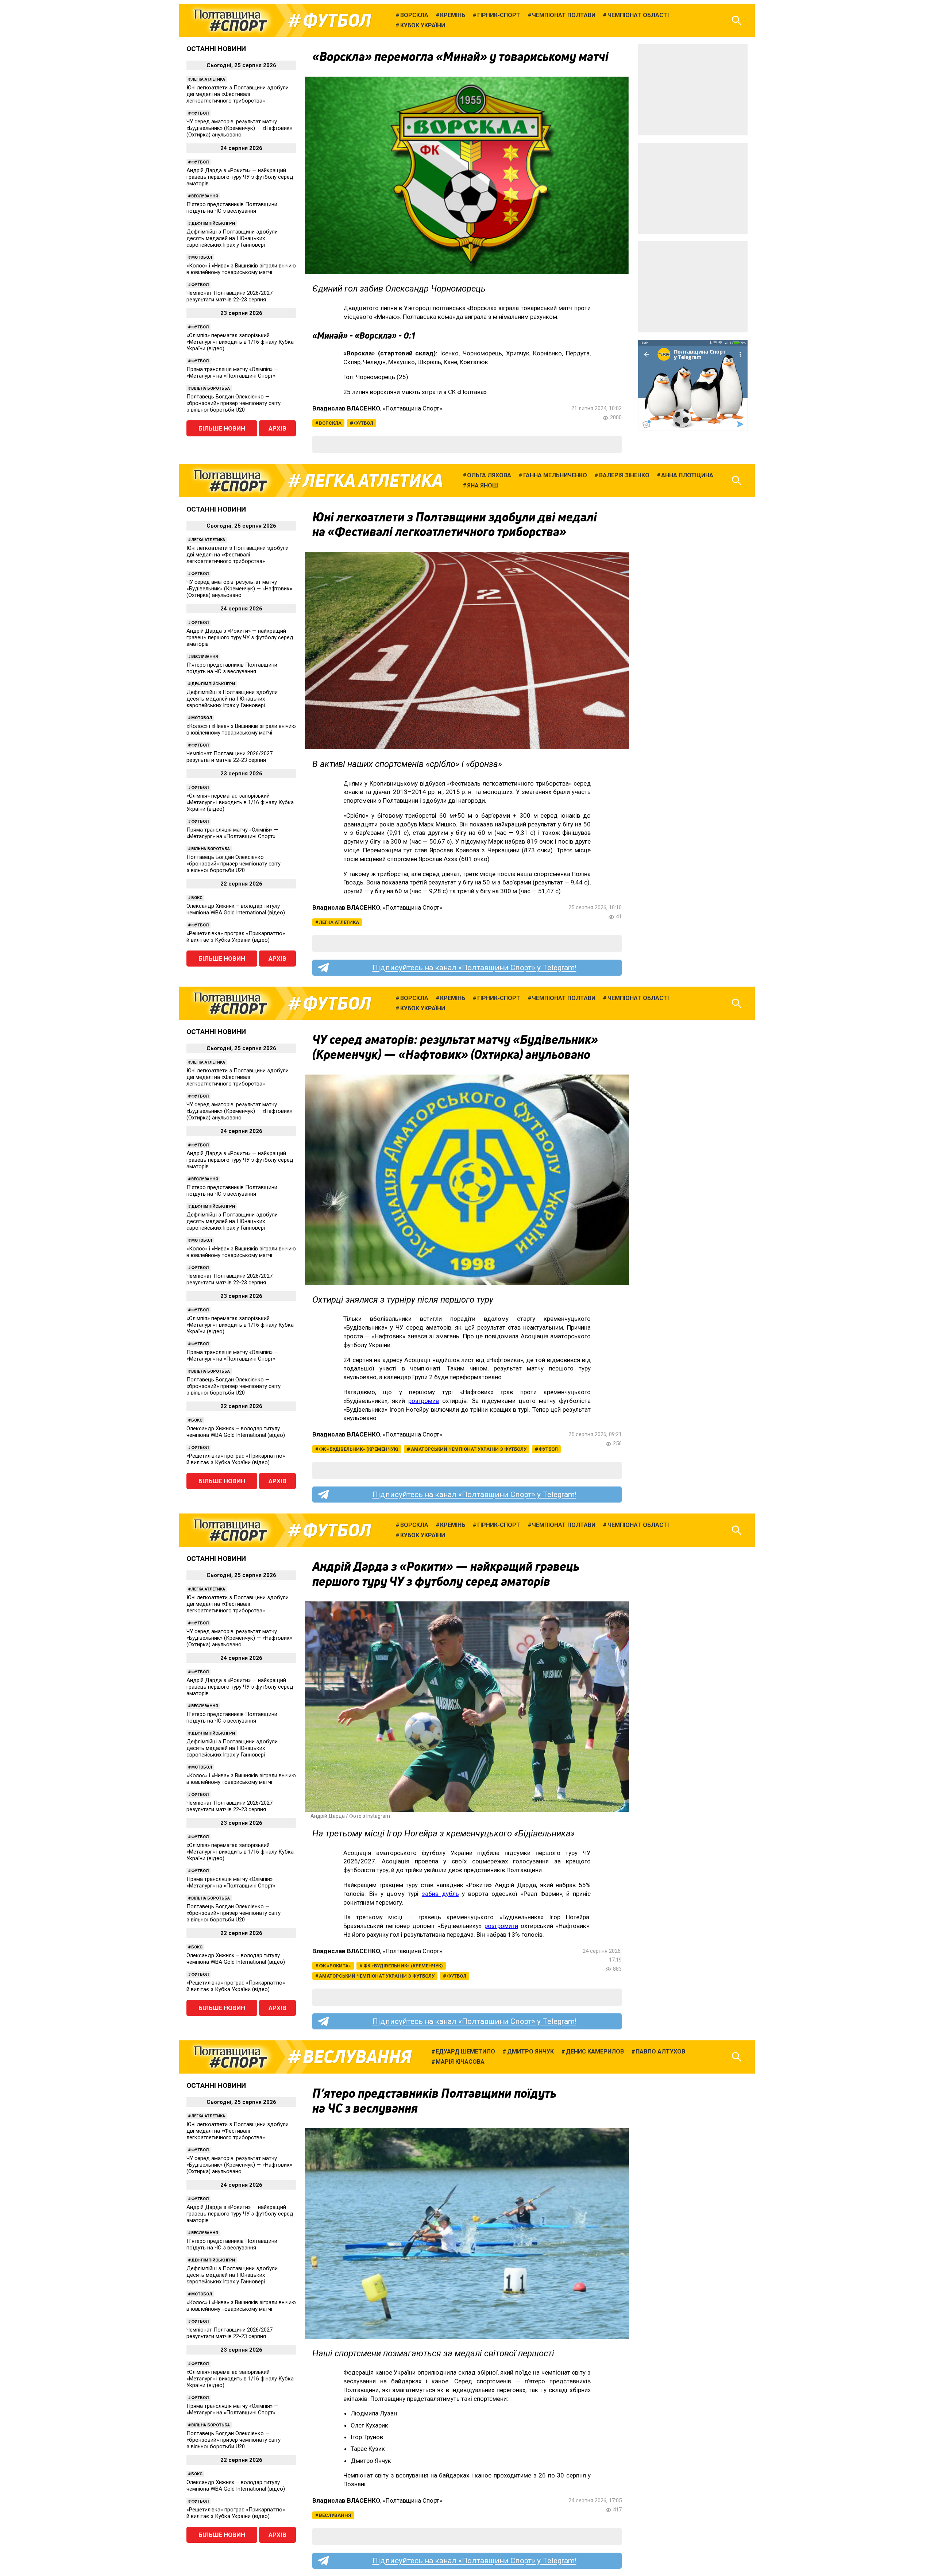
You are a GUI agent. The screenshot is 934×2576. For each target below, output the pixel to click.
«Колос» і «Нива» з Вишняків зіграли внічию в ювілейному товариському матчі (241, 269)
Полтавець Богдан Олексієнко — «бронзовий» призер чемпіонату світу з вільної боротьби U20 (233, 403)
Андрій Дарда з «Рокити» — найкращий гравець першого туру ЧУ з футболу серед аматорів (240, 177)
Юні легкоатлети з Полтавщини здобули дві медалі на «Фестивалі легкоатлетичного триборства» (238, 94)
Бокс (197, 898)
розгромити (501, 1926)
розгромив (424, 1401)
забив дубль (440, 1894)
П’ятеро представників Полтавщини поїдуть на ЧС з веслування (232, 208)
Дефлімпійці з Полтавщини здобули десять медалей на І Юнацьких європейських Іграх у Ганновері (232, 238)
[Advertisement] (693, 90)
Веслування (204, 196)
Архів (277, 428)
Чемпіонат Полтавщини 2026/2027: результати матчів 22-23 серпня (230, 296)
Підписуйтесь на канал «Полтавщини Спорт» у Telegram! (474, 968)
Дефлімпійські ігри (213, 223)
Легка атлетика (208, 79)
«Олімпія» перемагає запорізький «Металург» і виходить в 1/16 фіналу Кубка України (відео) (240, 342)
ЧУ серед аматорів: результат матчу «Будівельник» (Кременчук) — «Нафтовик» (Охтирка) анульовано (239, 128)
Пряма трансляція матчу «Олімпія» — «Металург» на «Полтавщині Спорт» (232, 373)
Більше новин (222, 428)
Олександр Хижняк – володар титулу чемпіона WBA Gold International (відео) (236, 909)
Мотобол (202, 257)
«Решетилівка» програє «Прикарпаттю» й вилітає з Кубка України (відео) (236, 937)
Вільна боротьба (211, 388)
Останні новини (216, 49)
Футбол (337, 20)
